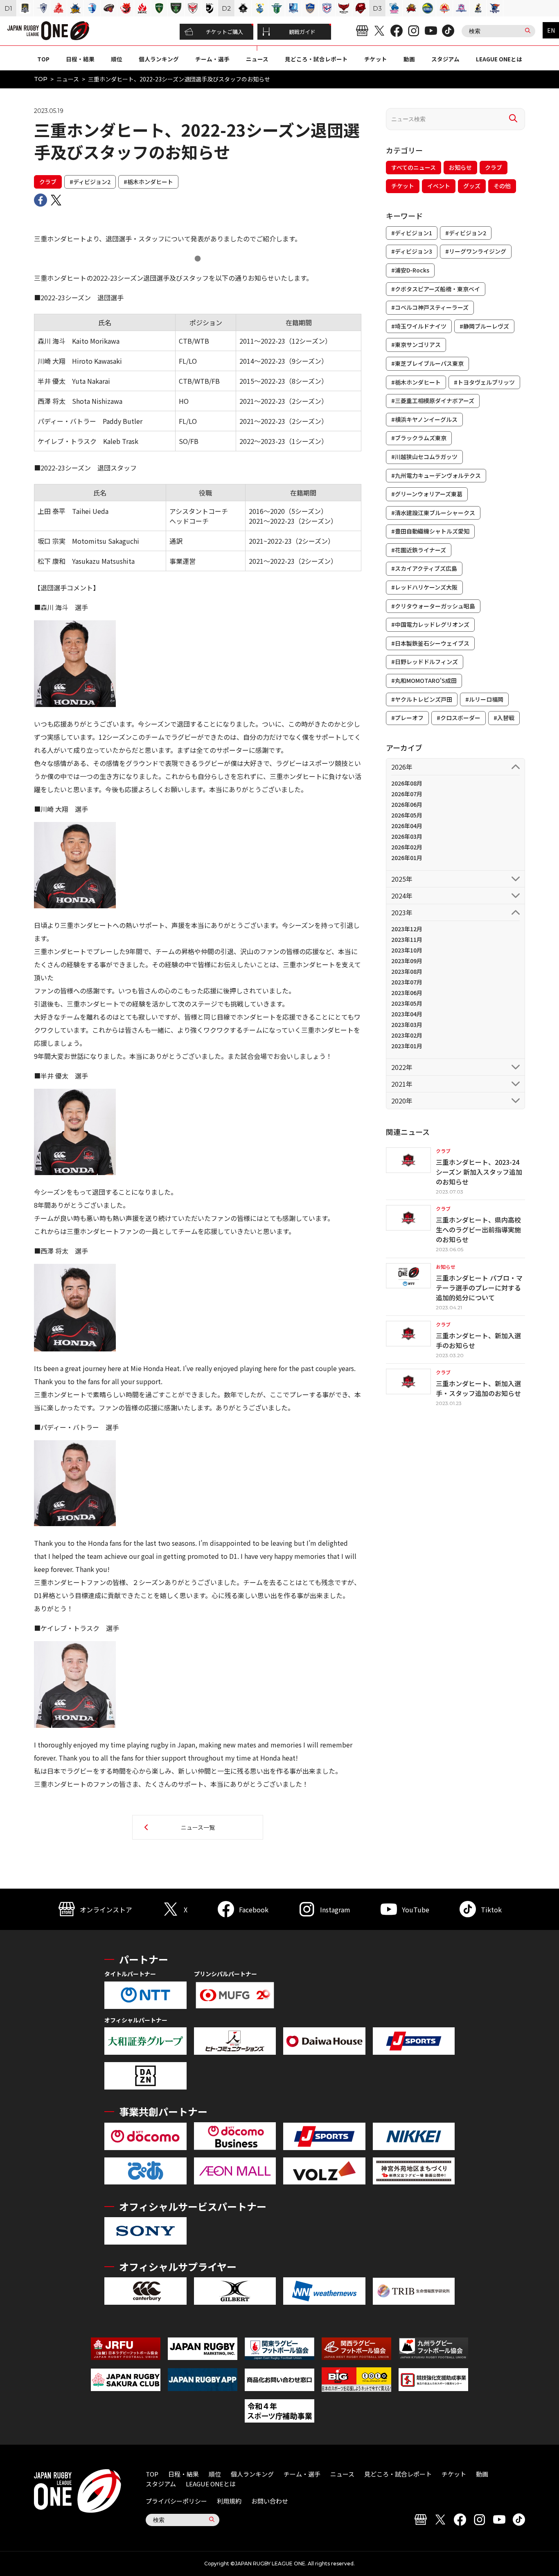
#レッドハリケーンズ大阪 (424, 587)
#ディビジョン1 (412, 233)
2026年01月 (407, 858)
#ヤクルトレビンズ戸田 (422, 699)
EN (551, 30)
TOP (43, 59)
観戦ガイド (302, 32)
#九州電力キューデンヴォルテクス (436, 475)
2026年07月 (407, 794)
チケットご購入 (224, 32)
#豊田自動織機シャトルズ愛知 (430, 531)
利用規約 (229, 2501)
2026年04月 (407, 826)
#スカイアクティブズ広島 (424, 568)
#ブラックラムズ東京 (419, 438)
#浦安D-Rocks (410, 270)
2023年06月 (407, 993)
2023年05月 (407, 1003)
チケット (376, 59)
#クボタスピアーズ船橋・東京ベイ (436, 289)
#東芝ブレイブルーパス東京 (427, 363)
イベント (439, 186)
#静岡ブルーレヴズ (484, 326)
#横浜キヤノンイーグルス (424, 419)
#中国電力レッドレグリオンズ (430, 624)
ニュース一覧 (198, 1827)
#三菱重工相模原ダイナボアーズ (433, 401)
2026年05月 (407, 815)
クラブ (48, 182)
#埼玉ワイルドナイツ (419, 326)
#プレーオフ (407, 718)
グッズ (472, 186)
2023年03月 (407, 1025)
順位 (117, 59)
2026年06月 (407, 804)
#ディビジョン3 (412, 251)
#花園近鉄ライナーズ (419, 550)
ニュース (257, 59)
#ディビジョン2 (90, 182)
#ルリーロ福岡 (484, 699)
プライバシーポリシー (176, 2501)
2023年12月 (407, 929)
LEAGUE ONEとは (499, 59)
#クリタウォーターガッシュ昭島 (433, 606)
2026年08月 (407, 783)
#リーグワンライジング (476, 251)
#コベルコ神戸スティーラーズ (430, 307)
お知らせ (460, 167)
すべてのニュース (414, 167)
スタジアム (445, 59)
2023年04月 (407, 1014)
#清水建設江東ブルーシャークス (433, 513)
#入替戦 (504, 718)
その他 (502, 186)
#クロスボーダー (459, 718)
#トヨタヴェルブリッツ (484, 382)
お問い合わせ (270, 2501)
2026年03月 (407, 836)
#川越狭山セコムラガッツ (424, 457)
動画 (409, 59)
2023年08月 (407, 971)
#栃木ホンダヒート (148, 182)
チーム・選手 (212, 59)
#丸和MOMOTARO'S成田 (424, 680)
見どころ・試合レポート (316, 59)
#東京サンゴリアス (416, 345)
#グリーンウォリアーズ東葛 (427, 494)
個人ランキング (159, 59)
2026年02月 (407, 847)
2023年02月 (407, 1035)
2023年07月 (407, 982)
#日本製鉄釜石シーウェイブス (430, 643)
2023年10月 (407, 950)
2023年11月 (407, 939)
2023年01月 (407, 1046)
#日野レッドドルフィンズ (425, 662)
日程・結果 (80, 59)
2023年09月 (407, 961)
